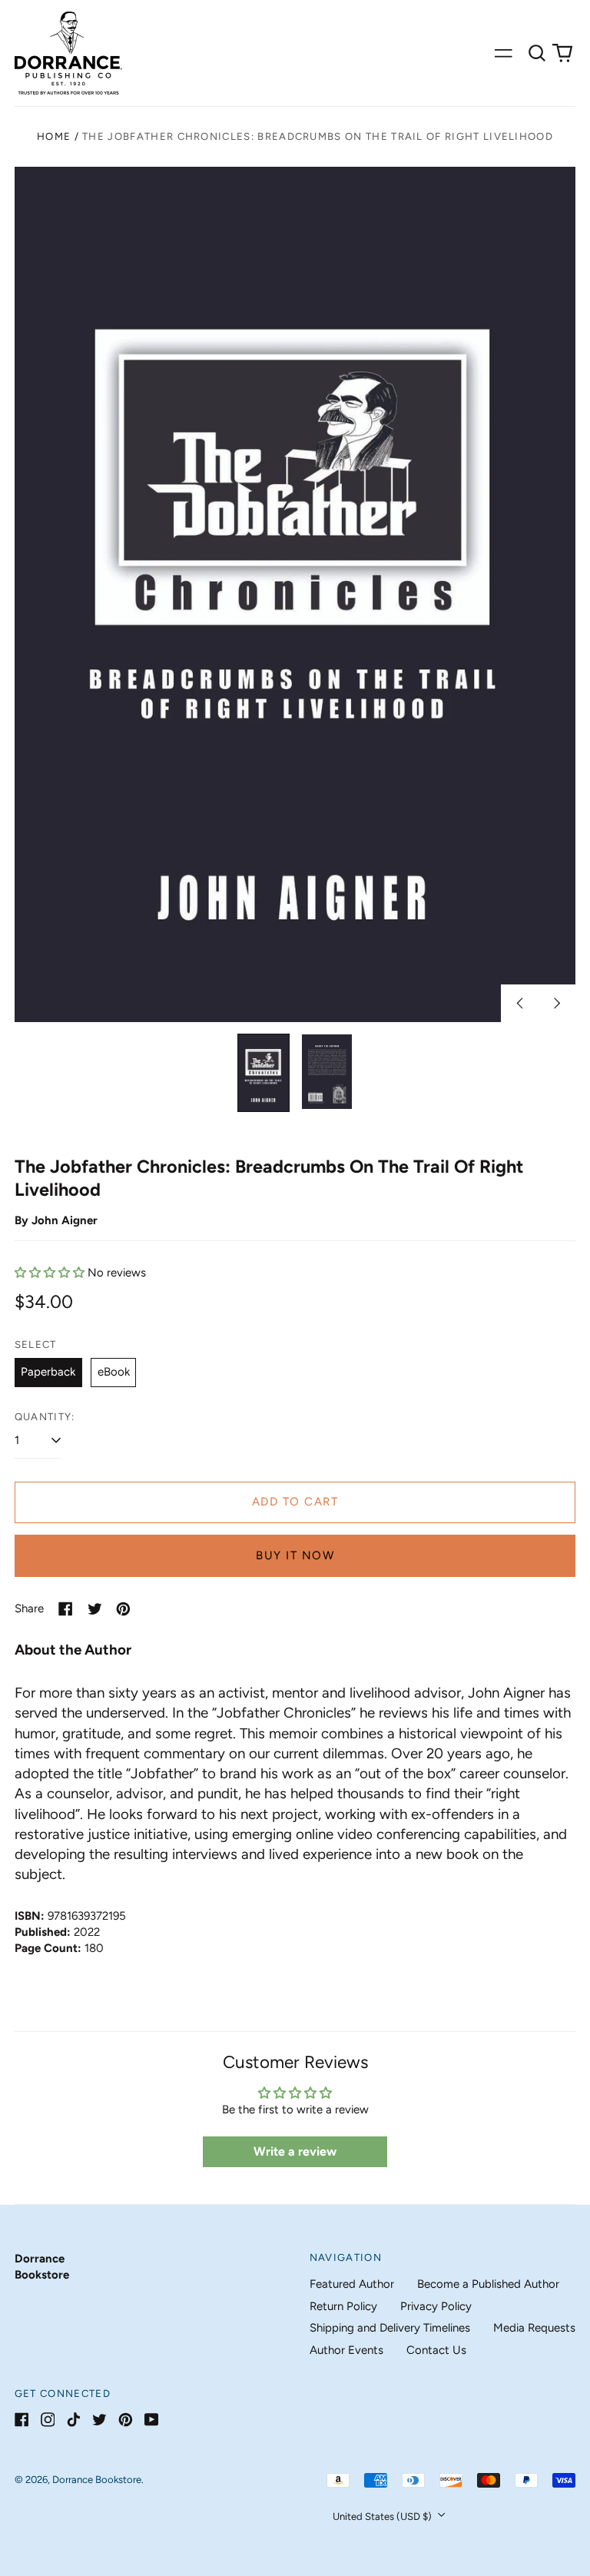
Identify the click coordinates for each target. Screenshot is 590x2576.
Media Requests (534, 2328)
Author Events (346, 2350)
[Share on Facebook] (66, 1609)
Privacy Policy (436, 2306)
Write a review (295, 2151)
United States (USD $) (383, 2516)
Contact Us (436, 2350)
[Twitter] (99, 2420)
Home (54, 136)
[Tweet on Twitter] (95, 1609)
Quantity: (45, 1417)
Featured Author (352, 2284)
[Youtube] (152, 2420)
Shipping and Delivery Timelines (390, 2328)
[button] (537, 53)
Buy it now (295, 1555)
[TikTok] (73, 2420)
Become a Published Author (488, 2284)
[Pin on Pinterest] (123, 1609)
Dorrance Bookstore (97, 2480)
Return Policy (343, 2306)
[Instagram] (48, 2420)
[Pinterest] (126, 2420)
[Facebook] (22, 2420)
